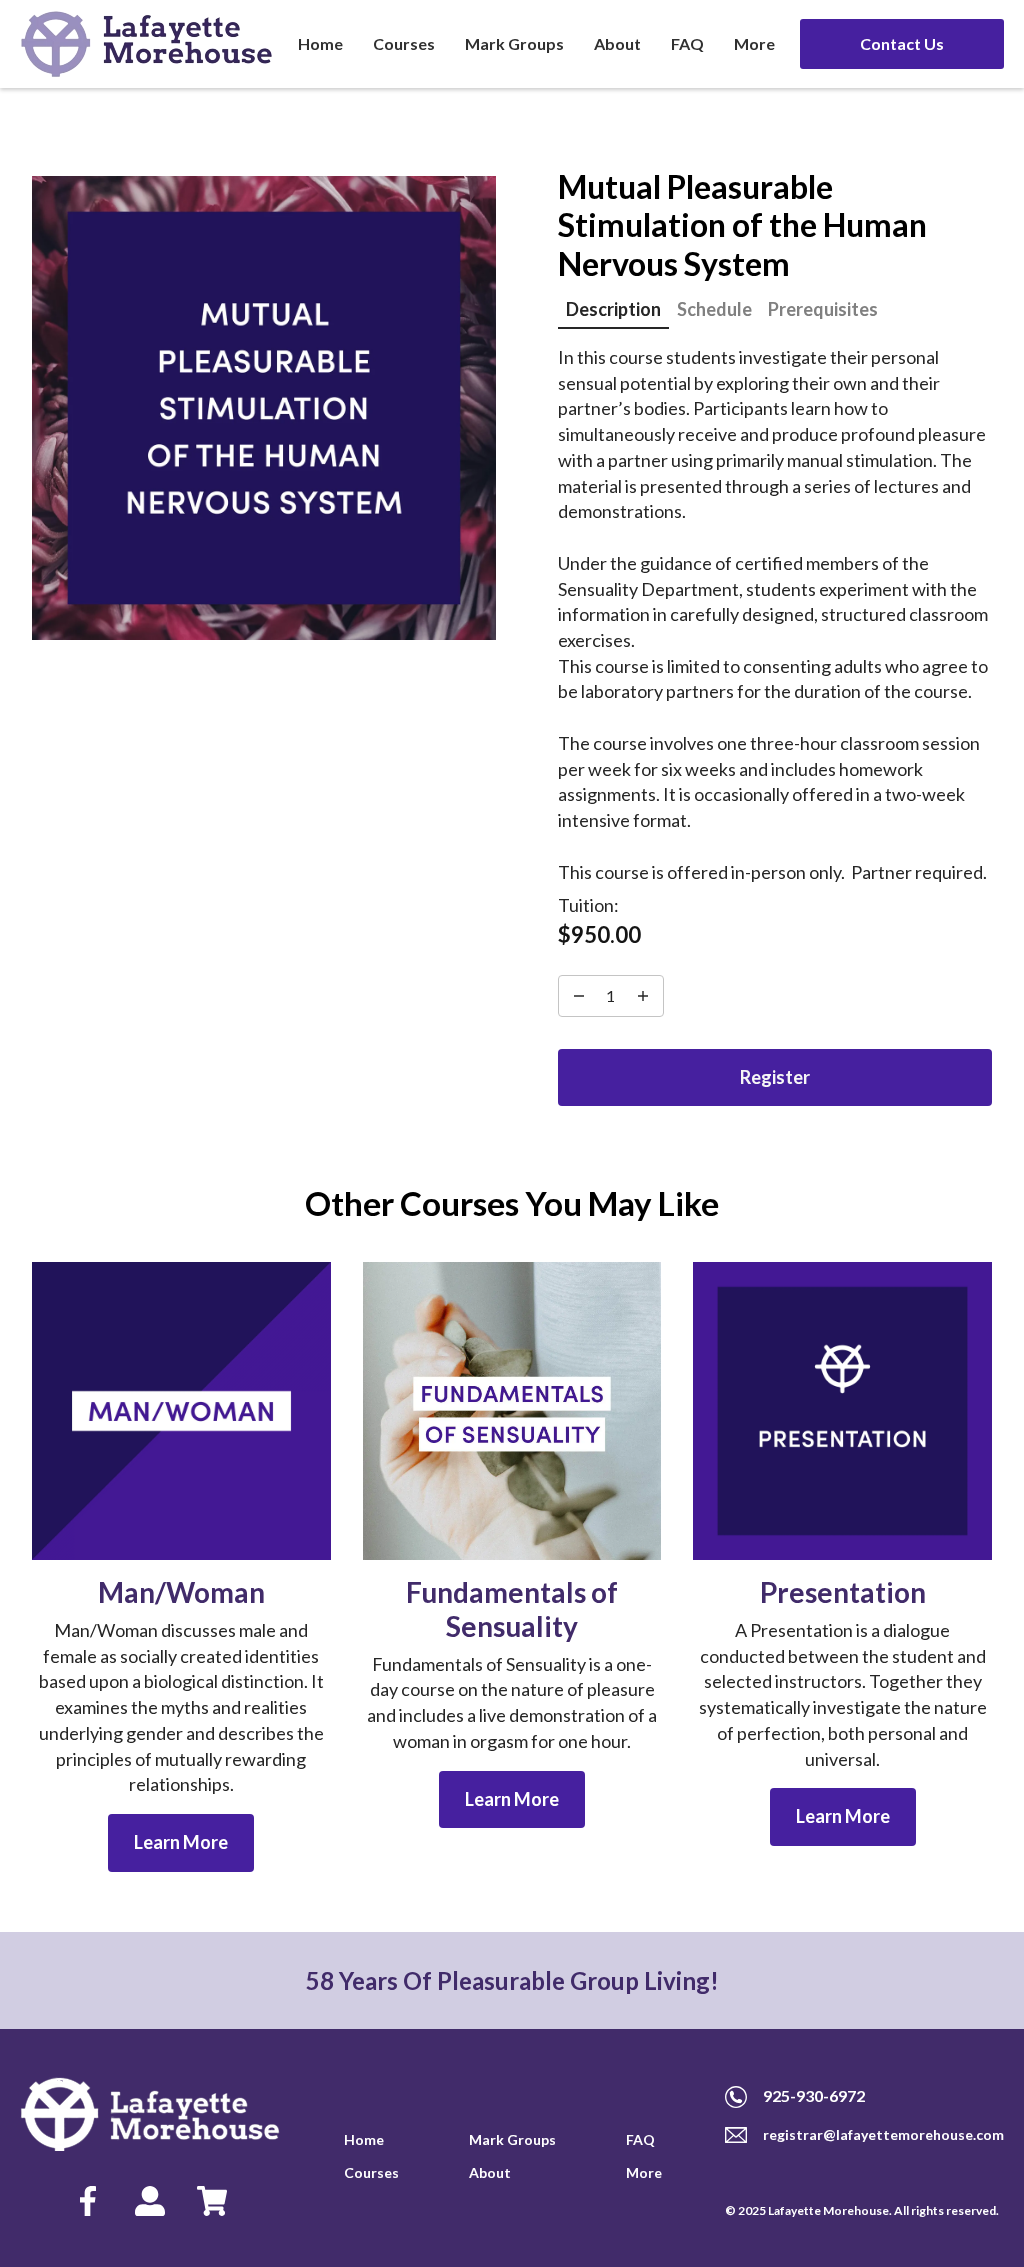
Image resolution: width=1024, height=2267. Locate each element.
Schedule (714, 309)
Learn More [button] (181, 1842)
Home (320, 43)
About (617, 43)
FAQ (687, 43)
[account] (88, 2202)
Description (613, 309)
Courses (404, 43)
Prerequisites (823, 309)
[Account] (150, 2202)
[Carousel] (264, 408)
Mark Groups (514, 43)
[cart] (212, 2202)
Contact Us (902, 43)
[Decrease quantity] (643, 996)
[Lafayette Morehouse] (146, 44)
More (754, 43)
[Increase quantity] (579, 996)
